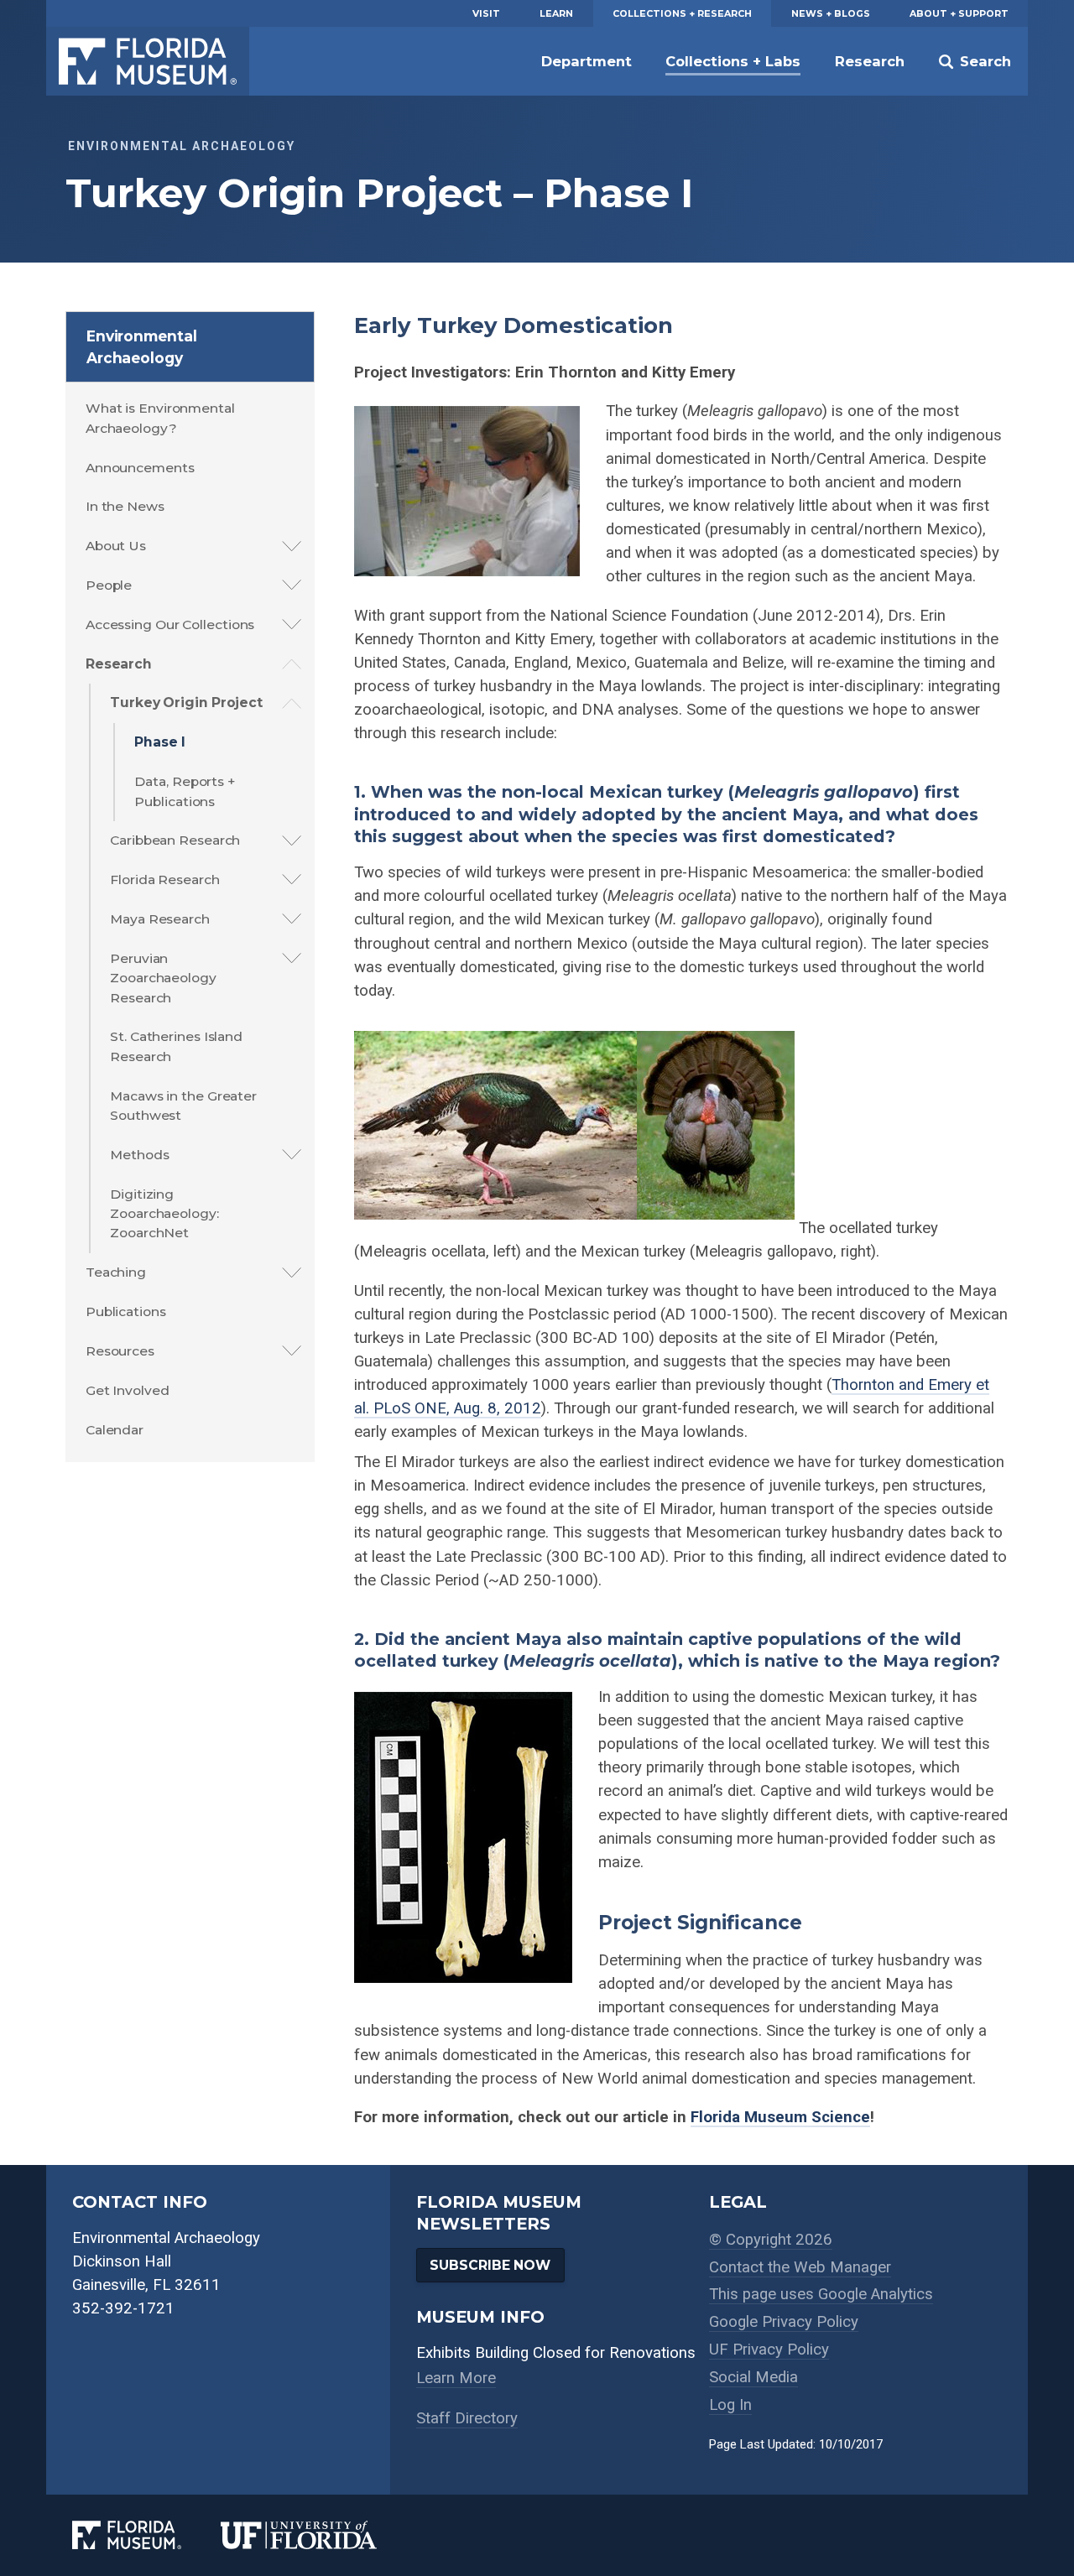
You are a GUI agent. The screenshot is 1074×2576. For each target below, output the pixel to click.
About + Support (959, 13)
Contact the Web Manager (800, 2267)
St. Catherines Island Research (176, 1046)
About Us (116, 546)
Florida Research (164, 879)
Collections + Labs (733, 61)
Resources (120, 1351)
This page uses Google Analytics (821, 2294)
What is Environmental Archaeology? (160, 418)
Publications (126, 1311)
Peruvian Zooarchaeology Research (163, 978)
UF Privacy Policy (769, 2350)
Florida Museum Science (780, 2117)
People (109, 585)
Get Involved (128, 1390)
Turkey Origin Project (186, 703)
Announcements (140, 468)
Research (870, 61)
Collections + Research (682, 13)
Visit (486, 13)
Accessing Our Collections (170, 624)
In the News (125, 506)
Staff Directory (467, 2418)
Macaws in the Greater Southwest (183, 1106)
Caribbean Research (175, 840)
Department (587, 61)
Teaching (116, 1272)
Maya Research (160, 919)
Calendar (115, 1430)
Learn (556, 13)
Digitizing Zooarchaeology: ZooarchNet (164, 1214)
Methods (139, 1155)
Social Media (753, 2377)
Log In (730, 2405)
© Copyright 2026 (771, 2240)
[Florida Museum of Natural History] (146, 2535)
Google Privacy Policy (784, 2322)
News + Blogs (831, 13)
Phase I (159, 742)
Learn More (456, 2378)
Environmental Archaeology (142, 347)
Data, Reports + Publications (185, 791)
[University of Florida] (318, 2535)
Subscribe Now (490, 2265)
